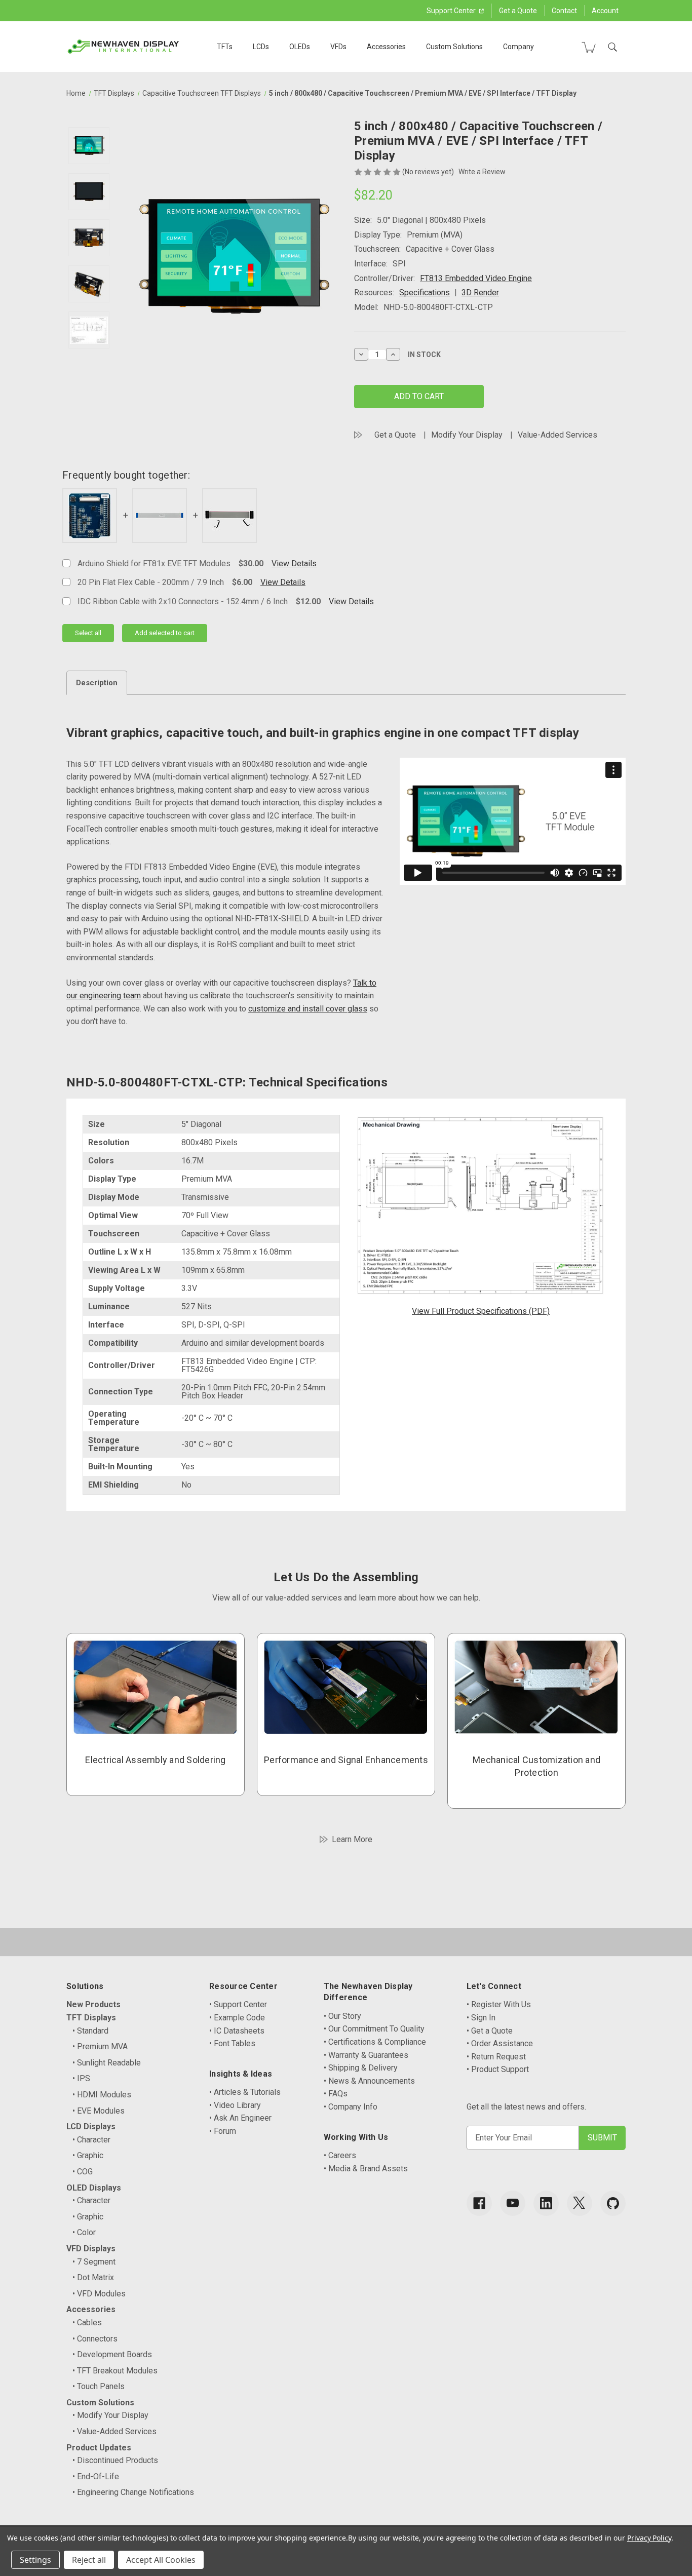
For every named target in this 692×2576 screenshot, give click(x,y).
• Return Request (496, 2057)
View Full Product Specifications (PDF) (481, 1311)
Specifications (425, 292)
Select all (88, 633)
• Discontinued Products (115, 2460)
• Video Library (235, 2105)
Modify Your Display (467, 435)
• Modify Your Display (110, 2415)
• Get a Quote (490, 2031)
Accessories (386, 47)
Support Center (452, 11)
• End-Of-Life (96, 2476)
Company (518, 47)
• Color (84, 2232)
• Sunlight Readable (107, 2063)
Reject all (89, 2560)
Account (605, 11)
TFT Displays (91, 2018)
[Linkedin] (546, 2203)
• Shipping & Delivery (361, 2068)
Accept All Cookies (161, 2560)
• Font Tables (232, 2043)
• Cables (87, 2323)
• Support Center (238, 2004)
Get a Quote (518, 11)
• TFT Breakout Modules (115, 2371)
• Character (91, 2140)
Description (97, 683)
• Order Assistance (500, 2043)
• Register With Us (499, 2004)
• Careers (340, 2155)
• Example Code (237, 2018)
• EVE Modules (99, 2111)
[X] (580, 2203)
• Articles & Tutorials (245, 2092)
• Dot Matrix (93, 2277)
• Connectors (95, 2339)
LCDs (261, 47)
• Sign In (481, 2018)
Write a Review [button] (482, 172)
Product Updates (99, 2448)
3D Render (480, 292)
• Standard (90, 2031)
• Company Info (351, 2107)
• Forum (223, 2131)
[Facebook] (479, 2203)
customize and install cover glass (308, 1009)
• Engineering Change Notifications (133, 2492)
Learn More (352, 1839)
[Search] (612, 47)
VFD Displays (91, 2249)
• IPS (81, 2078)
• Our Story (342, 2016)
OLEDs (300, 47)
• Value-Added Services (114, 2431)
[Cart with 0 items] (589, 47)
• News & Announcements (369, 2081)
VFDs (338, 47)
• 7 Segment (94, 2262)
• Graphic (88, 2155)
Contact (564, 11)
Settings (35, 2560)
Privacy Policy (649, 2538)
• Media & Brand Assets (366, 2169)
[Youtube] (513, 2203)
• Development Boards (112, 2354)
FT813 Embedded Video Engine (476, 278)
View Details (294, 563)
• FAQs (336, 2094)
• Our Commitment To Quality (374, 2029)
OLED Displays (94, 2188)
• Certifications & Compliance (375, 2042)
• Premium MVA (100, 2046)
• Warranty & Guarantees (366, 2055)
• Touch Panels (99, 2386)
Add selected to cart (165, 633)
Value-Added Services (558, 435)
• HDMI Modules (102, 2095)
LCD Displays (91, 2126)
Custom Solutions (454, 47)
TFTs (225, 47)
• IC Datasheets (237, 2031)
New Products (93, 2004)
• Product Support (498, 2069)
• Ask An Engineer (240, 2118)
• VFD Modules (99, 2294)
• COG (83, 2172)
